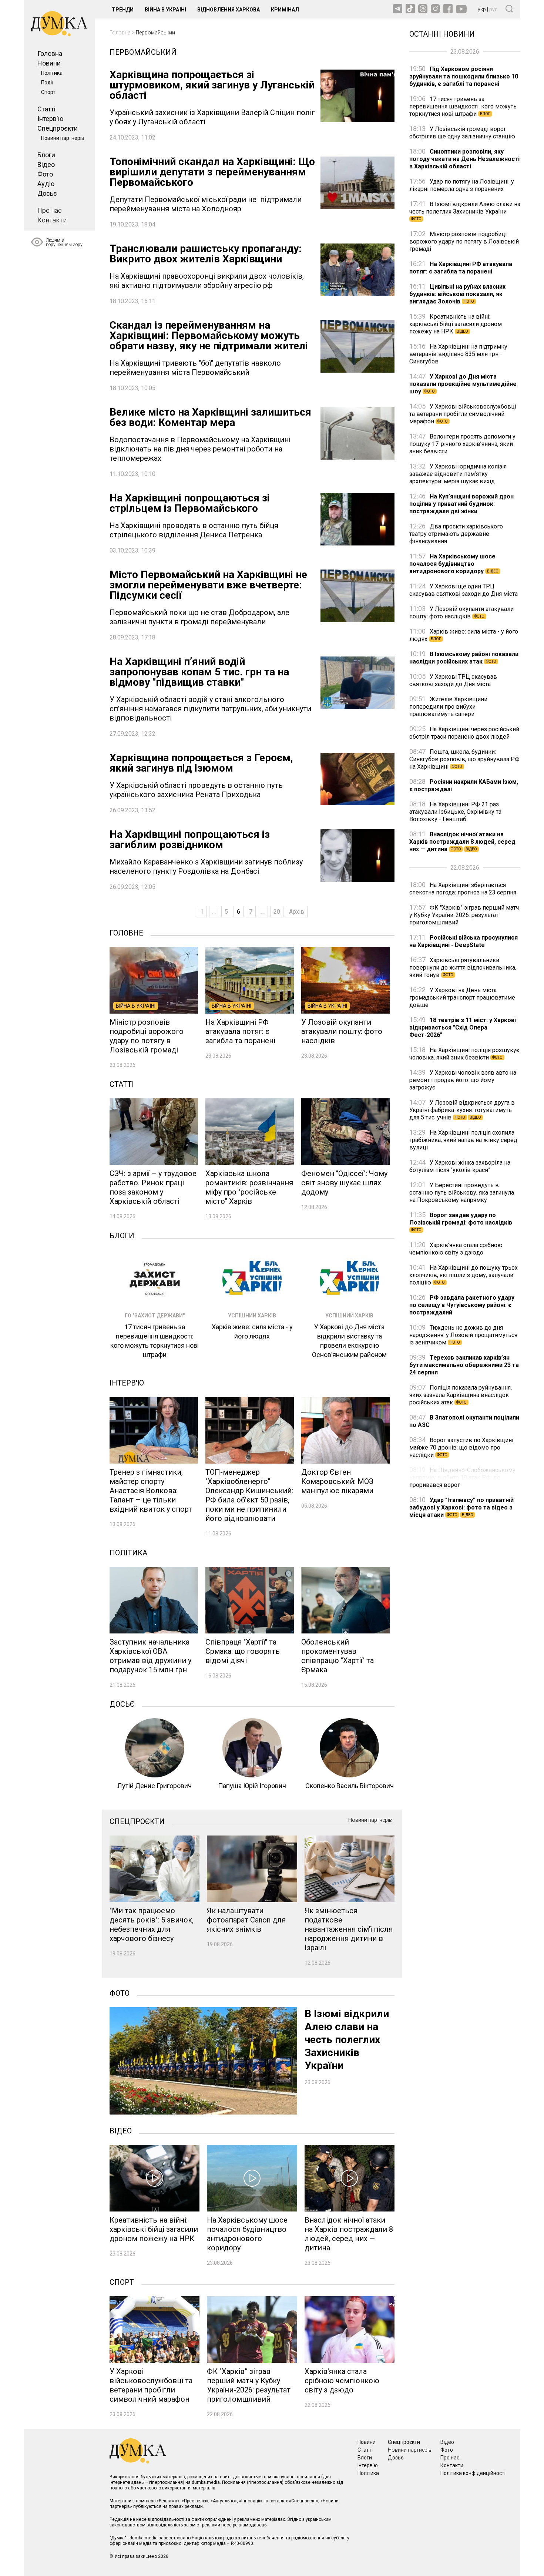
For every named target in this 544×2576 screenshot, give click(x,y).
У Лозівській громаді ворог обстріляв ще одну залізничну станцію (462, 133)
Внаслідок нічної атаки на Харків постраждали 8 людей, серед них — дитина (462, 842)
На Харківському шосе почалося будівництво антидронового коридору (454, 564)
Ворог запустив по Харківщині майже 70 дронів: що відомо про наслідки (461, 1447)
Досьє (47, 193)
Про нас (50, 210)
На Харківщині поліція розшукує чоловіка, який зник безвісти (464, 1054)
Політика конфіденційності (473, 2473)
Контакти (52, 220)
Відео (46, 164)
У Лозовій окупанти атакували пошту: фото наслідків (461, 613)
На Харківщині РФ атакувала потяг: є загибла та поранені (461, 268)
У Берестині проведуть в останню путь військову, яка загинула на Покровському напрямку (462, 1193)
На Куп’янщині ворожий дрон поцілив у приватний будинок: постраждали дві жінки (461, 504)
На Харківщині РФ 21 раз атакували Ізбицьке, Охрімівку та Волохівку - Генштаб (455, 812)
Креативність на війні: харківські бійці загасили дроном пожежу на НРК (456, 324)
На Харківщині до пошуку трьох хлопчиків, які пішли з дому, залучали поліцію (464, 1275)
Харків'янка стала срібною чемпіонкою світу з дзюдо (456, 1249)
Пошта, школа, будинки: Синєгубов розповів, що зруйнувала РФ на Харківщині (464, 759)
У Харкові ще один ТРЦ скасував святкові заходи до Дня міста (464, 590)
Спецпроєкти (58, 128)
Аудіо (46, 184)
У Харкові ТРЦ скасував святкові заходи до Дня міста (453, 680)
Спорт (48, 92)
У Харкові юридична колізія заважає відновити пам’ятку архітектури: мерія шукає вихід (458, 474)
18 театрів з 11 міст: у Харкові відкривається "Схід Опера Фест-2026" (463, 1027)
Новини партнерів (63, 138)
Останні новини (442, 33)
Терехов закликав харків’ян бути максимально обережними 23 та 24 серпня (464, 1365)
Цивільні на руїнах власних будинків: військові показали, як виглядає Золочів (457, 294)
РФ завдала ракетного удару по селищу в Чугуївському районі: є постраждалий (462, 1305)
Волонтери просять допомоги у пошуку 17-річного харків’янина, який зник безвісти (462, 444)
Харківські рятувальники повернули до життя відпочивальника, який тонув (463, 968)
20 (277, 912)
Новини (49, 63)
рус (493, 9)
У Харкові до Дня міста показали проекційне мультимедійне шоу (463, 384)
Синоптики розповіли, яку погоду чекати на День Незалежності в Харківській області (464, 159)
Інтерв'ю (50, 119)
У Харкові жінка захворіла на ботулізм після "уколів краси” (460, 1166)
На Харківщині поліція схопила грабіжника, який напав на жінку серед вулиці (463, 1140)
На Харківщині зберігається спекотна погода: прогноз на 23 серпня (463, 889)
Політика (52, 73)
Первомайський (155, 33)
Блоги (46, 155)
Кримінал (285, 10)
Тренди (123, 10)
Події (47, 83)
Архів (297, 912)
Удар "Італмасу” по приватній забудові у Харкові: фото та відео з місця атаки (461, 1507)
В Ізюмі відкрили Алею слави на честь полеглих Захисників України (465, 211)
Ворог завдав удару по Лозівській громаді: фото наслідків (461, 1222)
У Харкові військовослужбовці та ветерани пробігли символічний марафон (463, 414)
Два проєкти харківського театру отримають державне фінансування (456, 534)
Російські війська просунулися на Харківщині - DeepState (464, 941)
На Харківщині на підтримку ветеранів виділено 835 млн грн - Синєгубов (458, 354)
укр (482, 9)
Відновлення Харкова (229, 10)
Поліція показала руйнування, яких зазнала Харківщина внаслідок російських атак (461, 1395)
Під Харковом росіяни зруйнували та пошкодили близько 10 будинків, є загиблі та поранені (464, 76)
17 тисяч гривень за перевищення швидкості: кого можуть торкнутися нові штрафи (463, 106)
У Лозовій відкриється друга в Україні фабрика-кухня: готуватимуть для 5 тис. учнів (462, 1110)
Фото (45, 174)
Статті (46, 109)
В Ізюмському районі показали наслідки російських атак (464, 658)
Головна (50, 53)
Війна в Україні (165, 10)
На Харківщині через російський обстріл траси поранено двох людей (464, 733)
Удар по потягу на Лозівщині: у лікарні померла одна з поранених (462, 185)
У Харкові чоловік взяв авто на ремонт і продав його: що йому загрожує (463, 1080)
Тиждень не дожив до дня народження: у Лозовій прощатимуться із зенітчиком (463, 1335)
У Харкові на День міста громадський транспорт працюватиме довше (462, 998)
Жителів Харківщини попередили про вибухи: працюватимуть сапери (448, 707)
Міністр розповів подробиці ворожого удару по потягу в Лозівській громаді (464, 241)
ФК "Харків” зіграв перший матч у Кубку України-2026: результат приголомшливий (464, 915)
